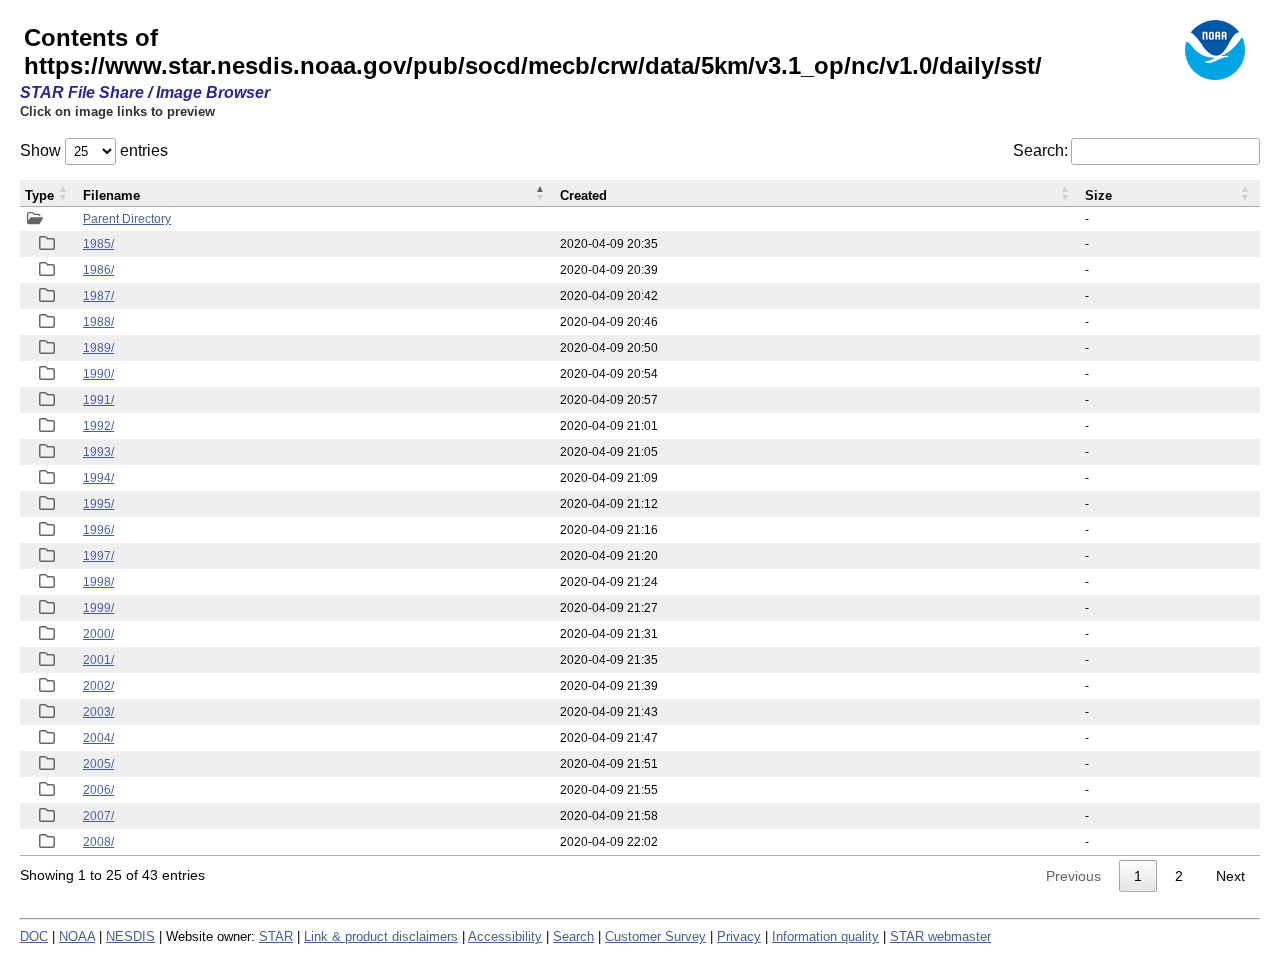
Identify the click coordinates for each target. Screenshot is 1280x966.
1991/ (98, 400)
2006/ (98, 790)
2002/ (98, 686)
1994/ (98, 478)
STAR (276, 936)
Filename (111, 195)
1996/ (98, 530)
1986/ (98, 270)
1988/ (98, 322)
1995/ (98, 504)
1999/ (98, 608)
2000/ (98, 634)
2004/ (98, 738)
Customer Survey (655, 936)
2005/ (98, 764)
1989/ (98, 348)
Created (583, 195)
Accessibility (505, 936)
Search (573, 936)
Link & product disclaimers (381, 936)
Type (39, 195)
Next (1230, 876)
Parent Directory (127, 219)
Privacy (739, 936)
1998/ (98, 582)
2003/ (98, 712)
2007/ (98, 816)
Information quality (825, 936)
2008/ (98, 842)
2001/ (98, 660)
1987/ (98, 296)
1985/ (98, 244)
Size (1098, 195)
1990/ (98, 374)
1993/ (98, 452)
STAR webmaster (940, 936)
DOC (34, 936)
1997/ (98, 556)
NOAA (77, 936)
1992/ (98, 426)
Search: (1040, 150)
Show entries (94, 150)
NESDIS (130, 936)
